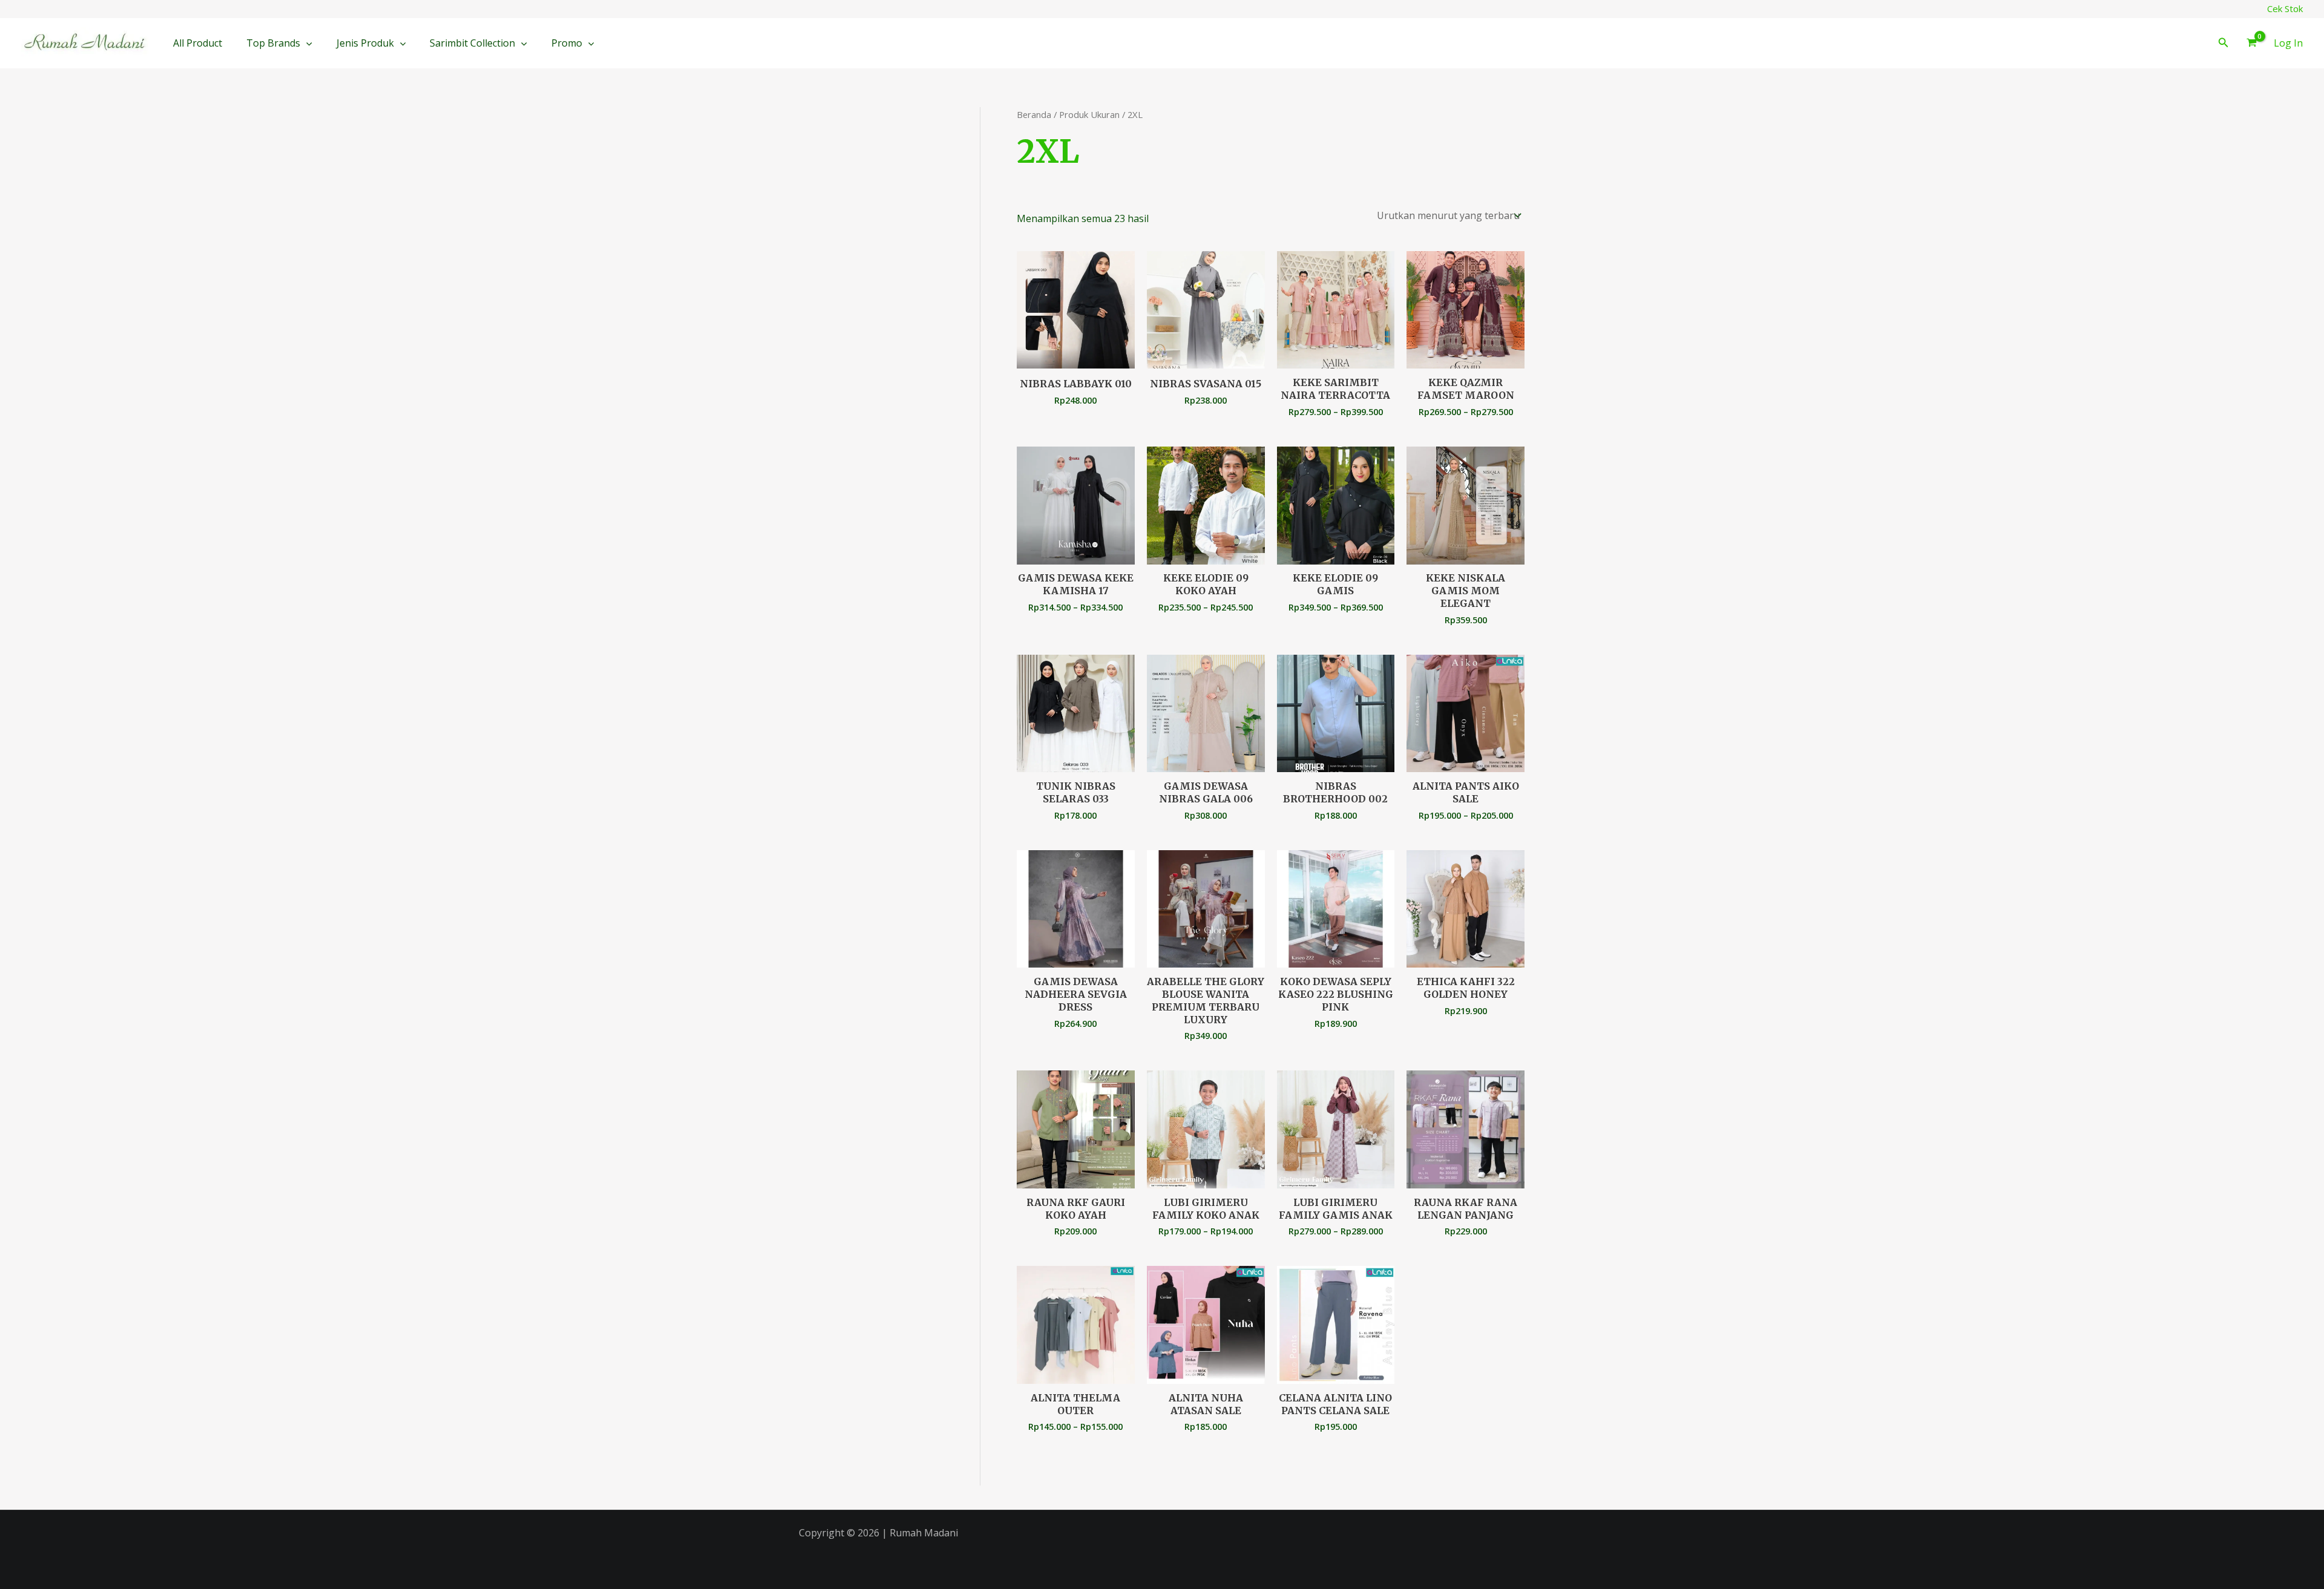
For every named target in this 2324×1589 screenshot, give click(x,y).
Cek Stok (2285, 8)
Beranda (1034, 114)
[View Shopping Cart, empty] (2251, 44)
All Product (198, 43)
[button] (306, 43)
